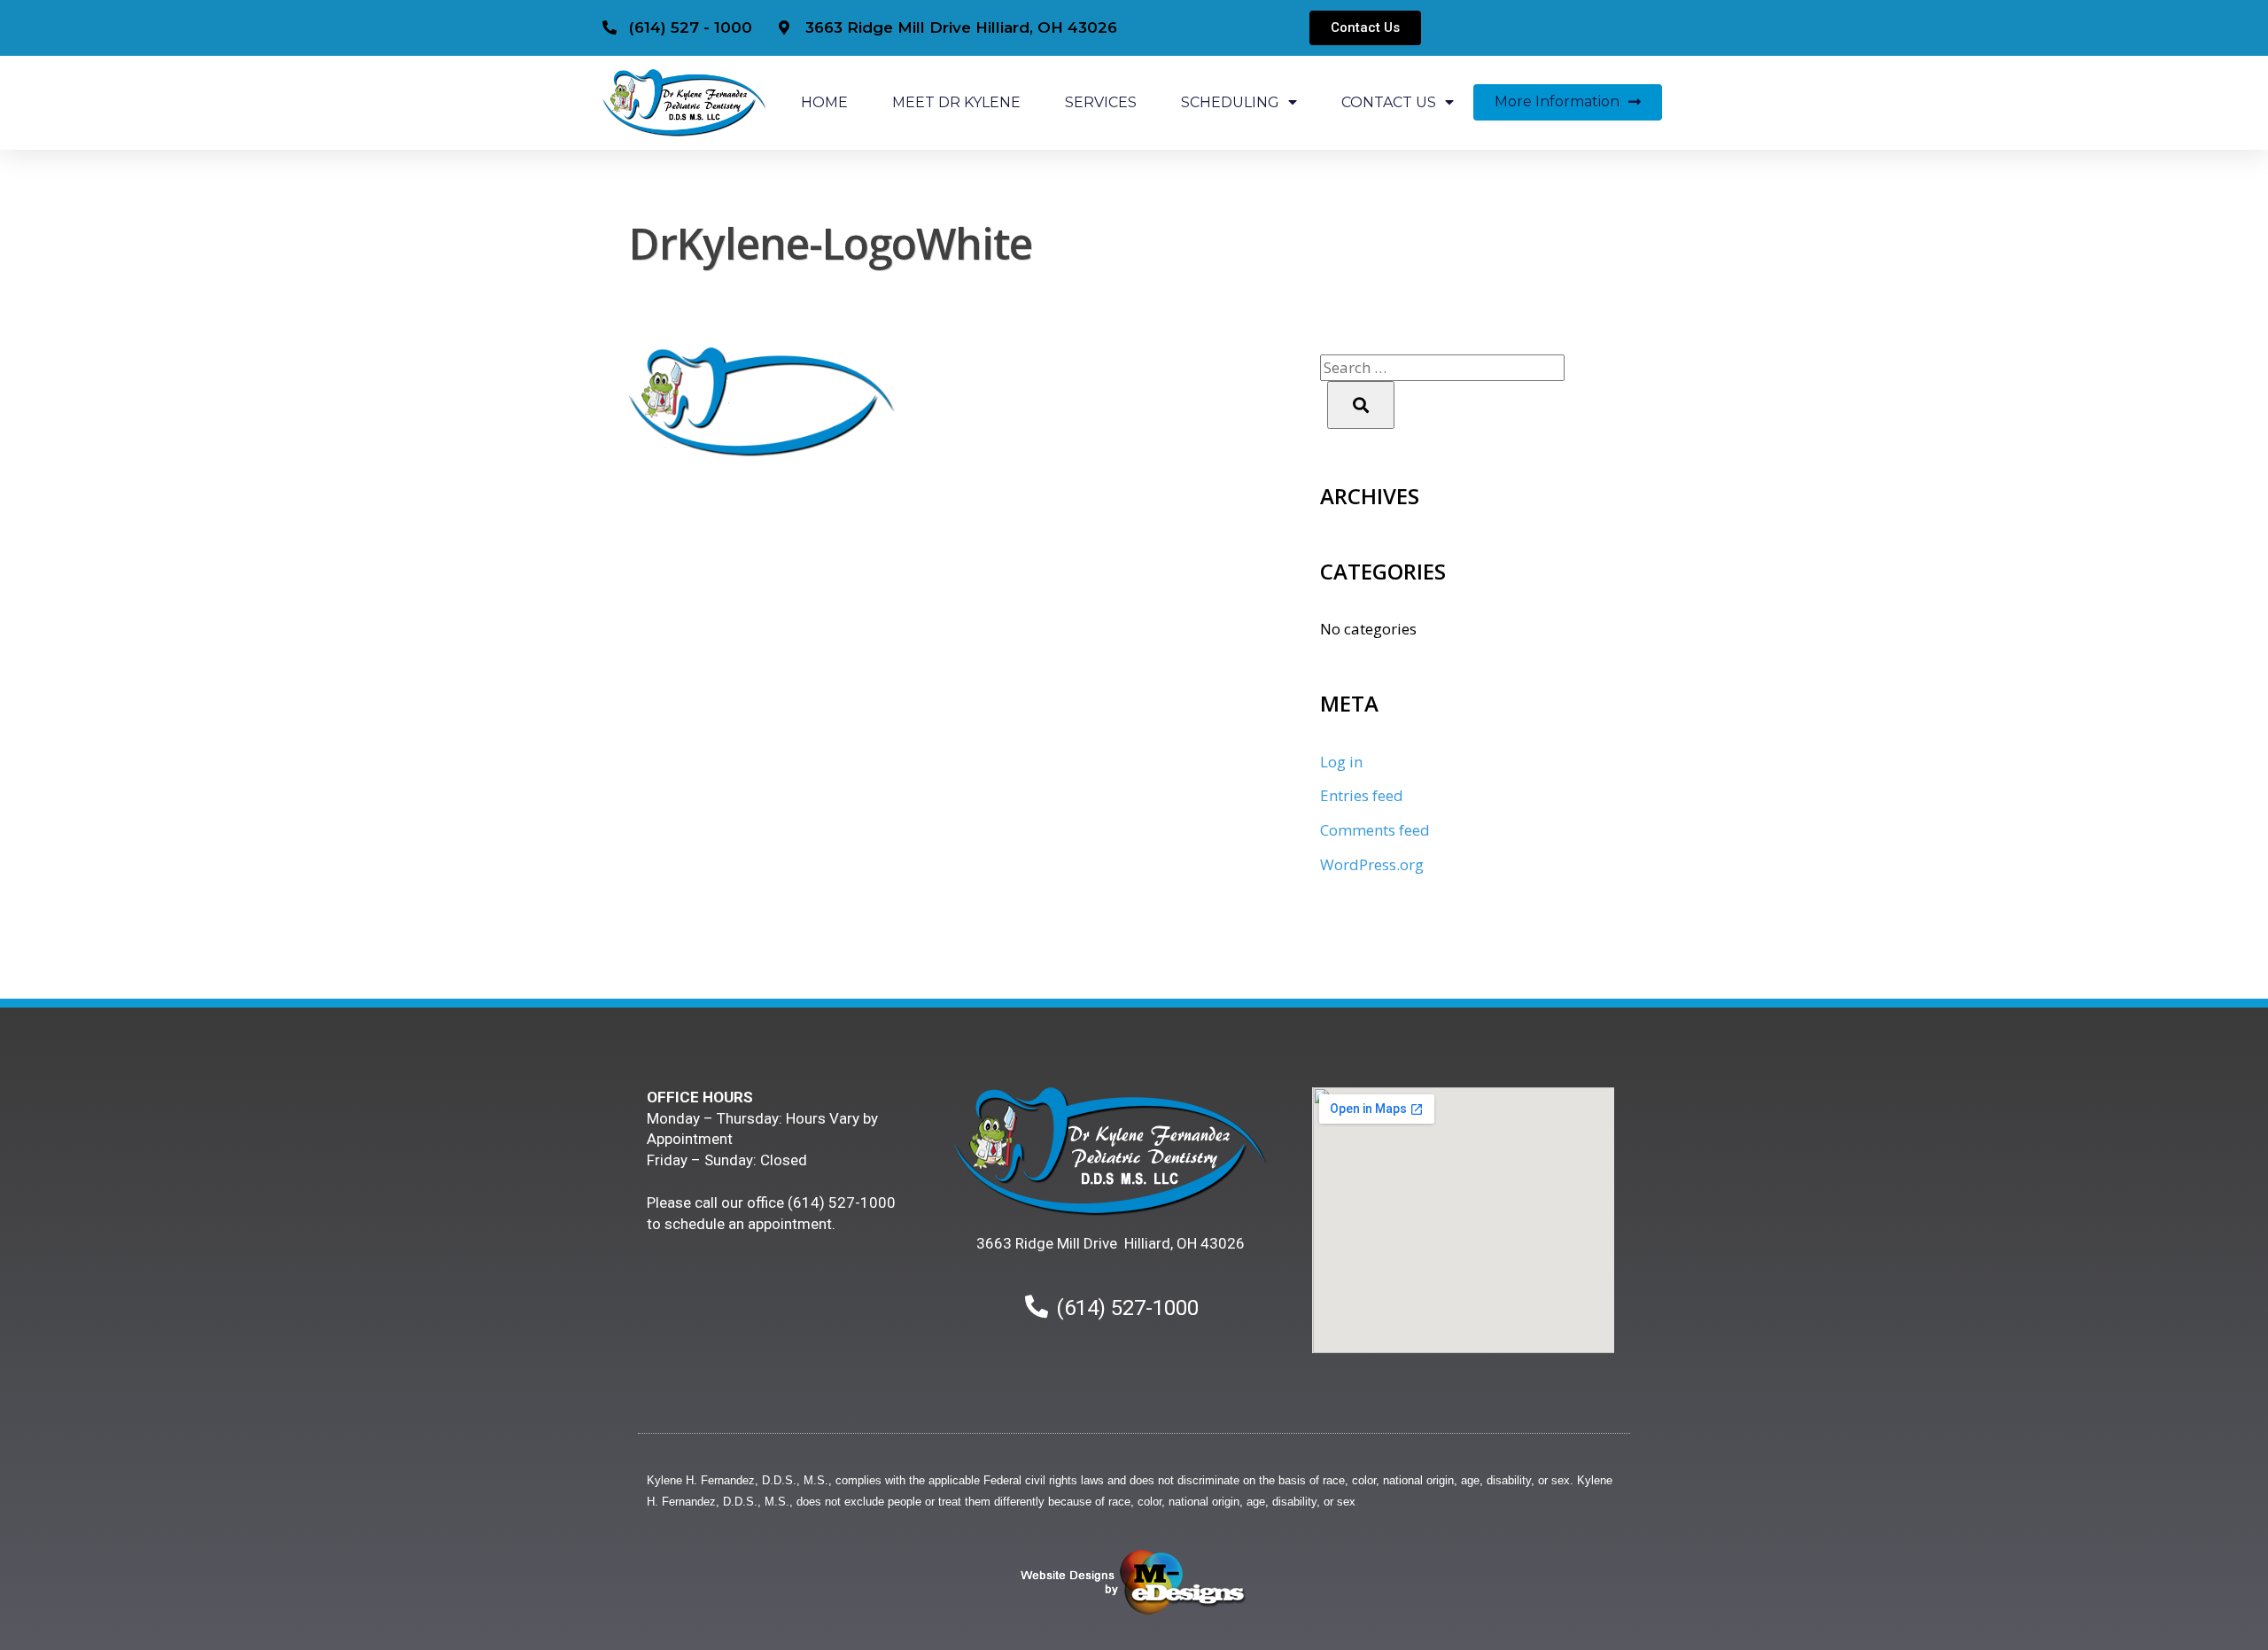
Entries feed (1362, 795)
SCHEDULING (1230, 102)
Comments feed (1375, 830)
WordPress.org (1372, 864)
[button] (1365, 28)
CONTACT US (1389, 102)
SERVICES (1101, 102)
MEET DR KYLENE (956, 102)
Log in (1341, 762)
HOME (824, 102)
